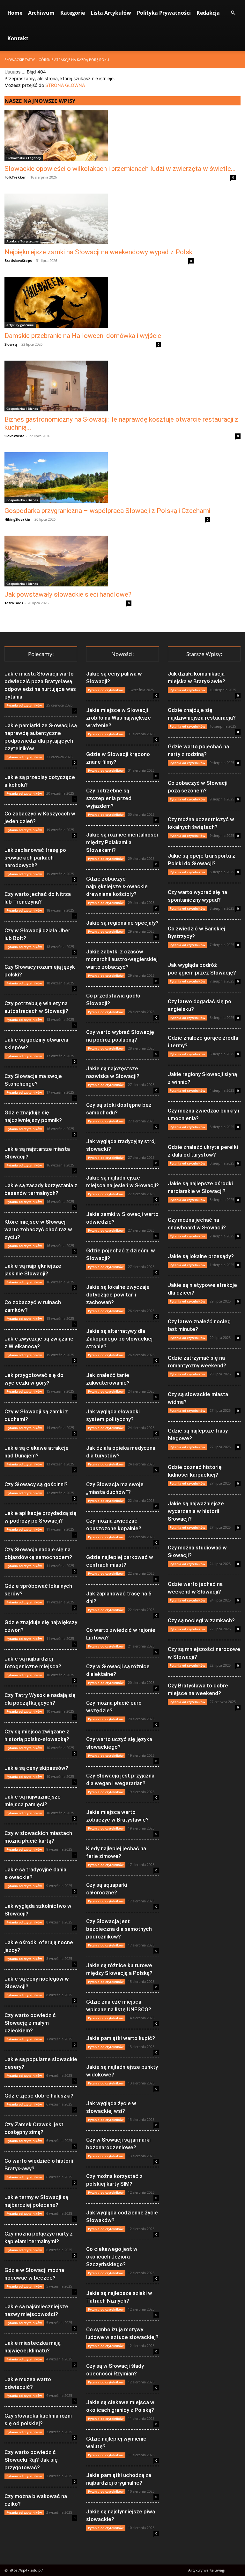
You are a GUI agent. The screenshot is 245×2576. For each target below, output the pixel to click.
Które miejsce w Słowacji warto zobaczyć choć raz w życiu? (38, 1229)
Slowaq (11, 344)
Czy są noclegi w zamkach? (201, 1620)
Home (15, 13)
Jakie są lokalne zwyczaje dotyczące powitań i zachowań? (118, 1295)
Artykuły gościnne (20, 325)
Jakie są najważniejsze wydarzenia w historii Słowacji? (196, 1511)
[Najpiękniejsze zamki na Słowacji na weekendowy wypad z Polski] (99, 219)
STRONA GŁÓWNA (65, 85)
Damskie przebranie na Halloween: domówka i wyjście (83, 336)
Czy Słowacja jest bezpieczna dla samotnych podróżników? (119, 1929)
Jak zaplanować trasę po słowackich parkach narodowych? (35, 858)
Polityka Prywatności (164, 13)
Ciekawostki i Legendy (24, 158)
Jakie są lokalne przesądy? (201, 1256)
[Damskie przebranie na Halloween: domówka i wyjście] (83, 302)
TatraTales (14, 603)
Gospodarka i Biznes (22, 409)
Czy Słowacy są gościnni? (36, 1484)
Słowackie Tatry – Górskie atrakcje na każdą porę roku (57, 60)
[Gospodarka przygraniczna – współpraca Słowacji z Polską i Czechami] (107, 478)
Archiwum (41, 13)
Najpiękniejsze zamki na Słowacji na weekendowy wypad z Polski (99, 252)
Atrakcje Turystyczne (22, 241)
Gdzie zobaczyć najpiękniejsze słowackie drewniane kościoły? (117, 886)
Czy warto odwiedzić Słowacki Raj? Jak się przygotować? (31, 2460)
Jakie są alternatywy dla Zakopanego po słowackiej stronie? (119, 1339)
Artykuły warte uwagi (207, 2570)
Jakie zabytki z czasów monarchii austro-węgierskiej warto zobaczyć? (122, 959)
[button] (233, 13)
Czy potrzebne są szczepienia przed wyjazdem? (109, 798)
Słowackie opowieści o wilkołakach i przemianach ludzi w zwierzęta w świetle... (120, 169)
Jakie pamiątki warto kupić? (121, 2038)
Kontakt (18, 38)
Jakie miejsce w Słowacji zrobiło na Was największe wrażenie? (119, 718)
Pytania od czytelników (24, 705)
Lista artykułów (111, 13)
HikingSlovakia (17, 519)
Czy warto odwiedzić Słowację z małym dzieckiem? (30, 2023)
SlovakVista (15, 436)
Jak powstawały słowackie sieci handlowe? (68, 594)
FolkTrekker (15, 177)
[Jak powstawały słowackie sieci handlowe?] (68, 561)
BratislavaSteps (18, 260)
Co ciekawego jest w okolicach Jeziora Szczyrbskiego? (112, 2257)
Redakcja (208, 13)
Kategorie (73, 13)
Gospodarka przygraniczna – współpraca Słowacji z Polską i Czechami (107, 511)
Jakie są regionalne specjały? (122, 923)
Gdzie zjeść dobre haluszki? (39, 2096)
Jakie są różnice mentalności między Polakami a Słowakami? (122, 842)
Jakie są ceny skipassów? (36, 1768)
